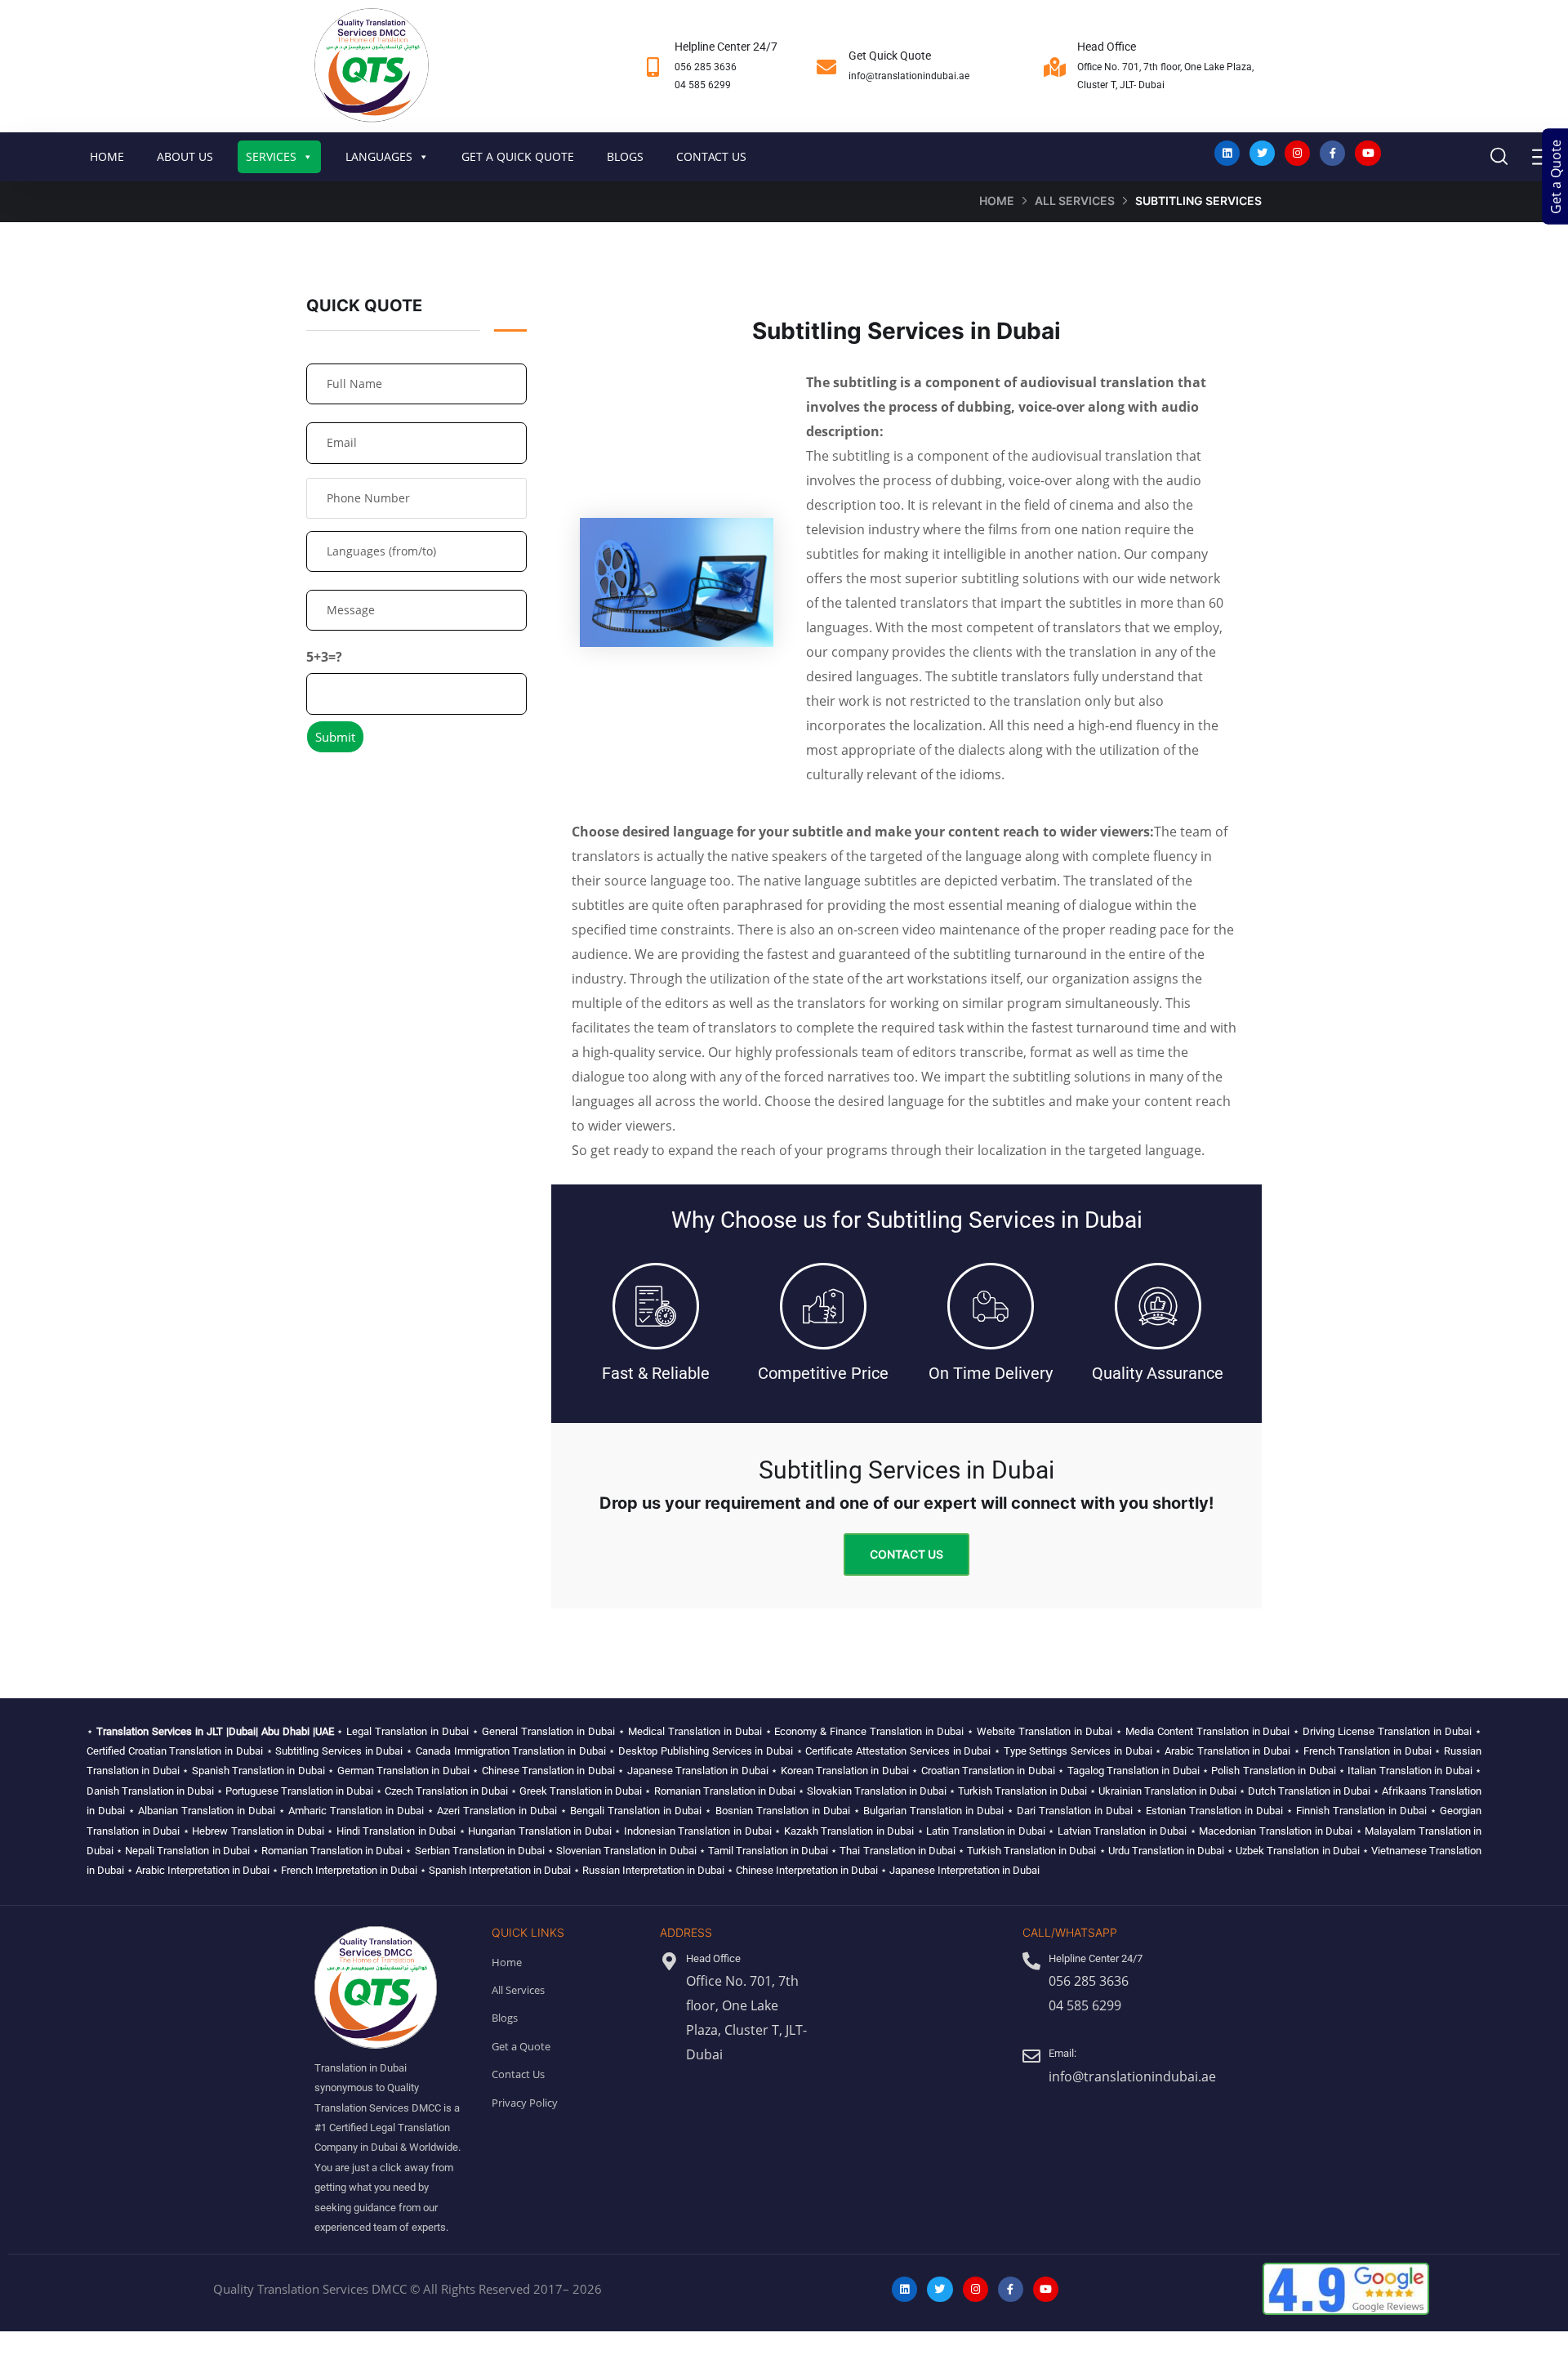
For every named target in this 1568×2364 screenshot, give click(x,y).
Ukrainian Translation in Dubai (1167, 1791)
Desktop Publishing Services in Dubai (706, 1751)
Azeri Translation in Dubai (497, 1811)
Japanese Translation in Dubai (698, 1771)
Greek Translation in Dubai (581, 1791)
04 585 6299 (703, 85)
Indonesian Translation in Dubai (698, 1831)
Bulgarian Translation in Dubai (933, 1811)
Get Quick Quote (890, 56)
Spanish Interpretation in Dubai (500, 1870)
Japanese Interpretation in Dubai (964, 1870)
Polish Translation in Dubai (1273, 1771)
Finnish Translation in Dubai (1361, 1811)
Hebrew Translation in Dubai (258, 1831)
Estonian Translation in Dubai (1214, 1811)
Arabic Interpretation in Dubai (203, 1870)
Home (997, 201)
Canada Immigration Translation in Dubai (511, 1751)
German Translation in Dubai (403, 1771)
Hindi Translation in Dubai (396, 1831)
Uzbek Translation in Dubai (1297, 1851)
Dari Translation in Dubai (1075, 1811)
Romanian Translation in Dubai (725, 1791)
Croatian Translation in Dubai (988, 1771)
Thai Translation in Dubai (897, 1851)
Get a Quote (1556, 177)
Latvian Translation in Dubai (1123, 1831)
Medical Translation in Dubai (695, 1731)
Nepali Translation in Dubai (187, 1851)
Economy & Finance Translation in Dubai (869, 1731)
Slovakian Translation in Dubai (877, 1791)
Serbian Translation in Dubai (480, 1851)
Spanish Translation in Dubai (258, 1771)
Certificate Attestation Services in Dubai (898, 1751)
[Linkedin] (1227, 153)
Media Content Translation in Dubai (1208, 1731)
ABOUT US (185, 156)
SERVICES (271, 156)
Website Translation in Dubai (1045, 1731)
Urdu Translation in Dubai (1166, 1851)
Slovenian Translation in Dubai (626, 1851)
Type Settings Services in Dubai (1078, 1751)
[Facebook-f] (1332, 153)
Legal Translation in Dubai (408, 1731)
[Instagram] (1297, 153)
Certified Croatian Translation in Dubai (175, 1751)
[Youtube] (1368, 153)
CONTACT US (711, 156)
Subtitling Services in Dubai (339, 1751)
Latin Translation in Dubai (986, 1831)
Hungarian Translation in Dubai (540, 1831)
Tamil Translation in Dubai (768, 1851)
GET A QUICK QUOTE (518, 156)
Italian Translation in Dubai (1410, 1771)
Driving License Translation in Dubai (1387, 1731)
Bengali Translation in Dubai (636, 1811)
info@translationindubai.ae (909, 76)
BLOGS (625, 156)
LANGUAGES (379, 156)
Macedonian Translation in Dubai (1276, 1831)
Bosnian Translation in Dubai (783, 1811)
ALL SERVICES (1075, 201)
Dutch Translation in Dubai (1309, 1791)
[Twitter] (1262, 153)
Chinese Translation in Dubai (548, 1771)
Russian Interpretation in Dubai (653, 1870)
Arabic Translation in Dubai (1227, 1751)
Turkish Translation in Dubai (1022, 1791)
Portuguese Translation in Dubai (299, 1791)
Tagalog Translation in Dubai (1134, 1771)
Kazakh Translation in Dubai (849, 1831)
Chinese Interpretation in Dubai (807, 1870)
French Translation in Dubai (1368, 1751)
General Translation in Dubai (548, 1731)
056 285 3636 (706, 67)
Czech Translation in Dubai (446, 1791)
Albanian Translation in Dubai (207, 1811)
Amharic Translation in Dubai (356, 1811)
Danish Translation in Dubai (150, 1791)
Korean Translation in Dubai (845, 1771)
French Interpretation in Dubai (349, 1870)
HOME (107, 156)
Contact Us (906, 1554)
